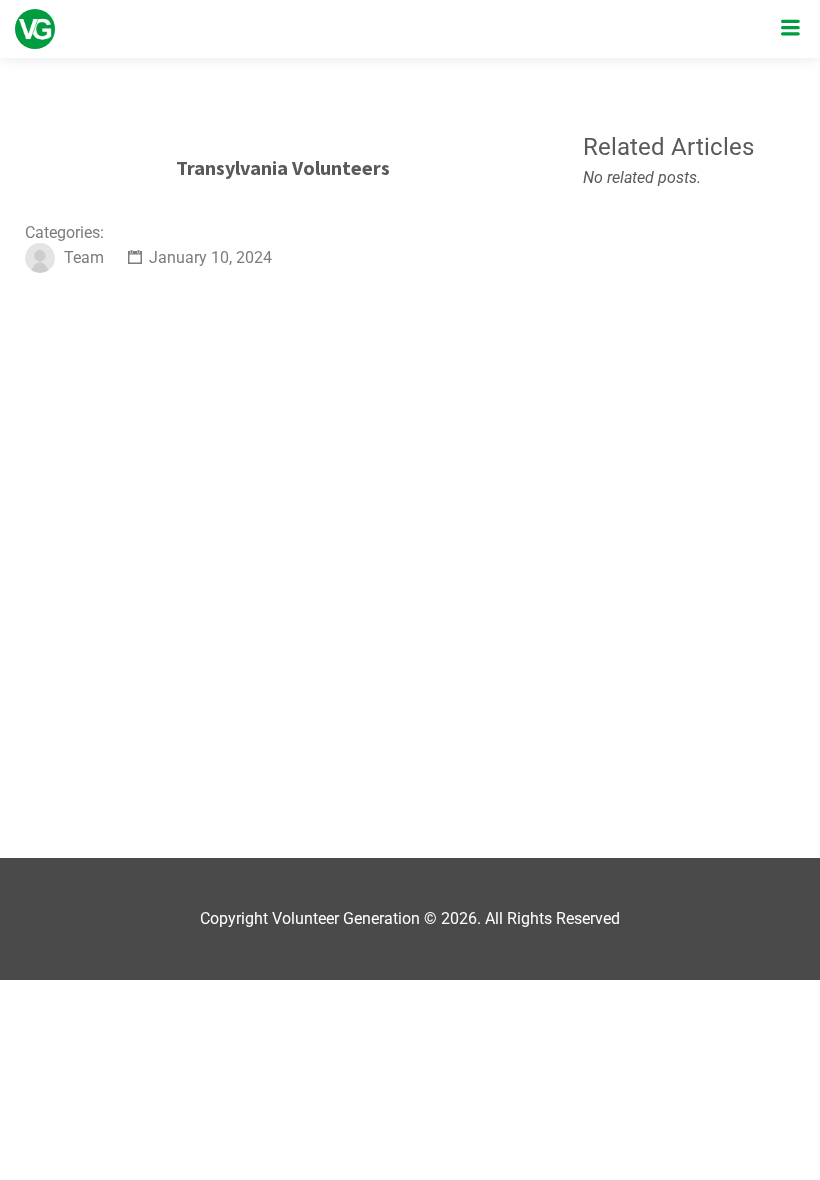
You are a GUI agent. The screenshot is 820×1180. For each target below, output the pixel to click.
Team (84, 257)
